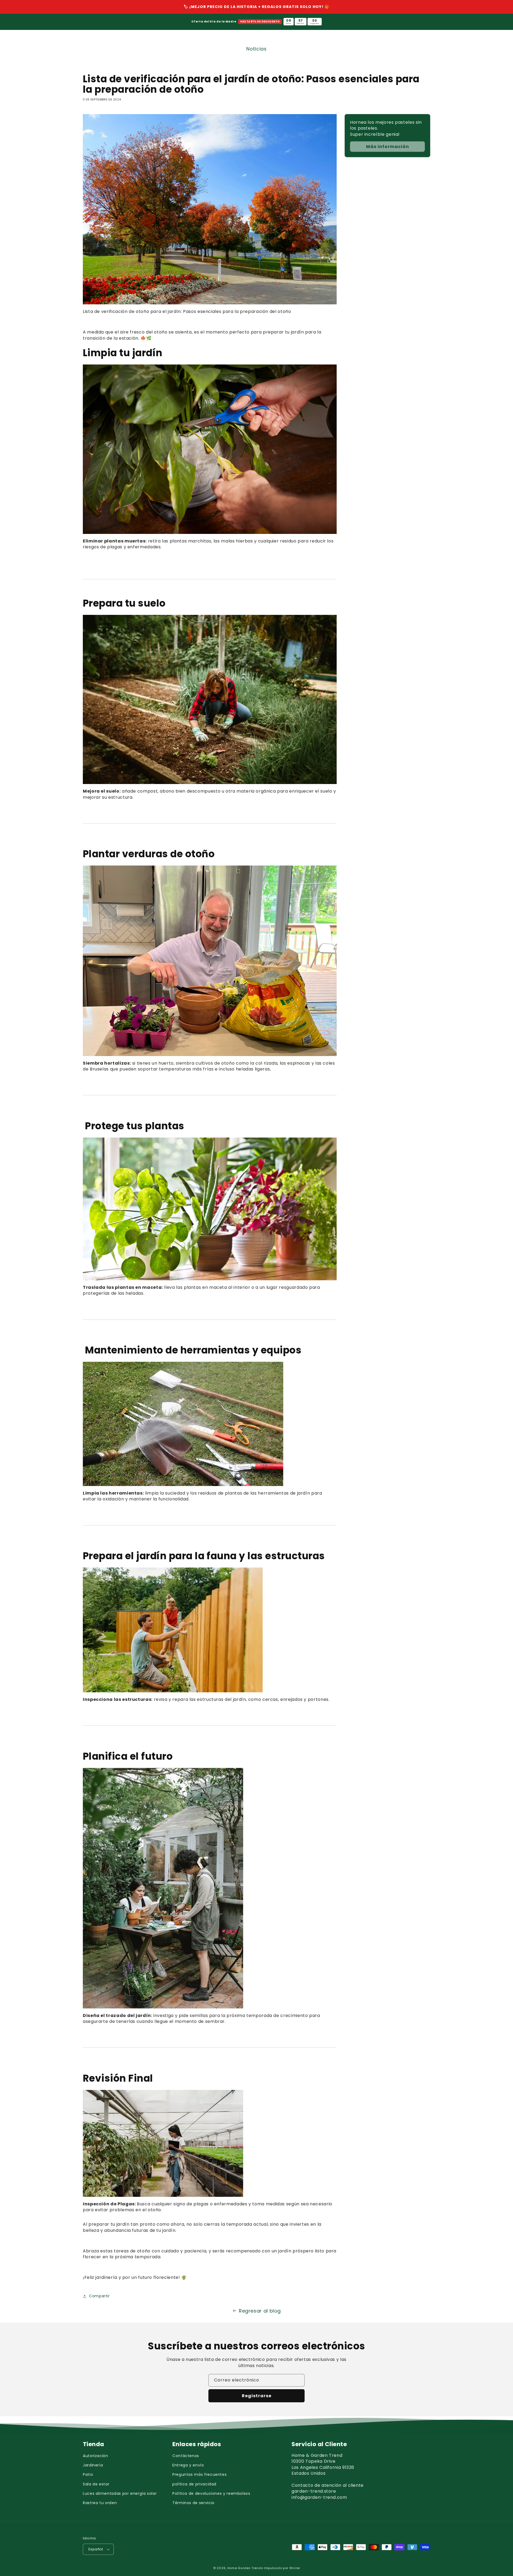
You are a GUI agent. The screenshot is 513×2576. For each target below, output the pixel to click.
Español (96, 2549)
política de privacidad (194, 2484)
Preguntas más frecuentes (199, 2474)
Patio (88, 2474)
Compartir (99, 2296)
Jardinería (93, 2465)
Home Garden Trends (245, 2568)
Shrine (295, 2568)
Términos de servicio (193, 2503)
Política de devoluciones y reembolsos (211, 2493)
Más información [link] (388, 147)
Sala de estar (96, 2484)
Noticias (256, 49)
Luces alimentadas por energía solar (120, 2493)
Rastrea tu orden (100, 2503)
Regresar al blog (260, 2311)
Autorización (96, 2456)
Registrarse (257, 2396)
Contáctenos (186, 2456)
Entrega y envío (188, 2465)
